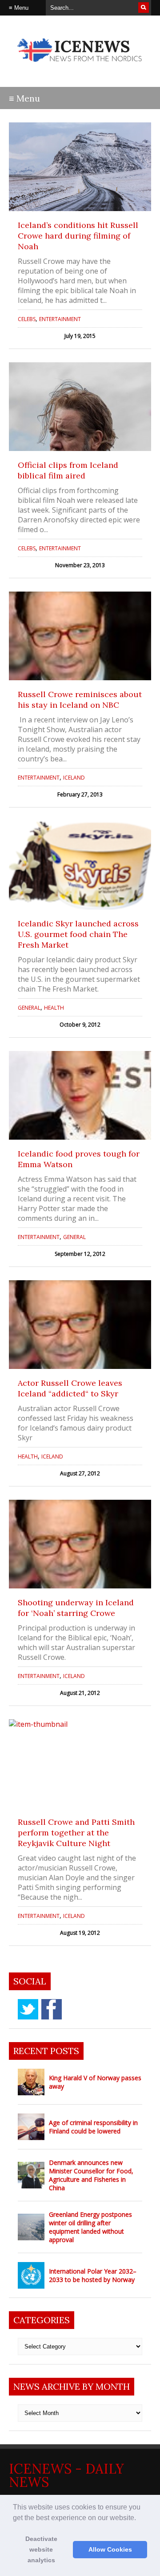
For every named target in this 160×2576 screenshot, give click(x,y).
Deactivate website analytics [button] (41, 2549)
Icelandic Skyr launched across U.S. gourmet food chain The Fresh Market (78, 934)
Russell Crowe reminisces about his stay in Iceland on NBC (80, 700)
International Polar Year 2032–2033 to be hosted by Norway (93, 2275)
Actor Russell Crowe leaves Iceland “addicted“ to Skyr (70, 1388)
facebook (52, 2009)
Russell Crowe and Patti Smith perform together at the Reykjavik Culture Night (76, 1833)
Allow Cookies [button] (110, 2549)
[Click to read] (80, 167)
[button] (139, 2518)
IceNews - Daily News (66, 2475)
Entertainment (60, 319)
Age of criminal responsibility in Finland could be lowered (93, 2127)
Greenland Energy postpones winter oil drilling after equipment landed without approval (90, 2227)
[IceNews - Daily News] (80, 66)
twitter (28, 2009)
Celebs (27, 319)
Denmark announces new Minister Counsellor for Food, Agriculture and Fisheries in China (91, 2175)
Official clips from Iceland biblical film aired (68, 470)
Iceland (74, 778)
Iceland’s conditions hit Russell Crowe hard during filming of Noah (78, 236)
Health (54, 1008)
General (29, 1008)
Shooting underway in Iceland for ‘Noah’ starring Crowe (76, 1608)
